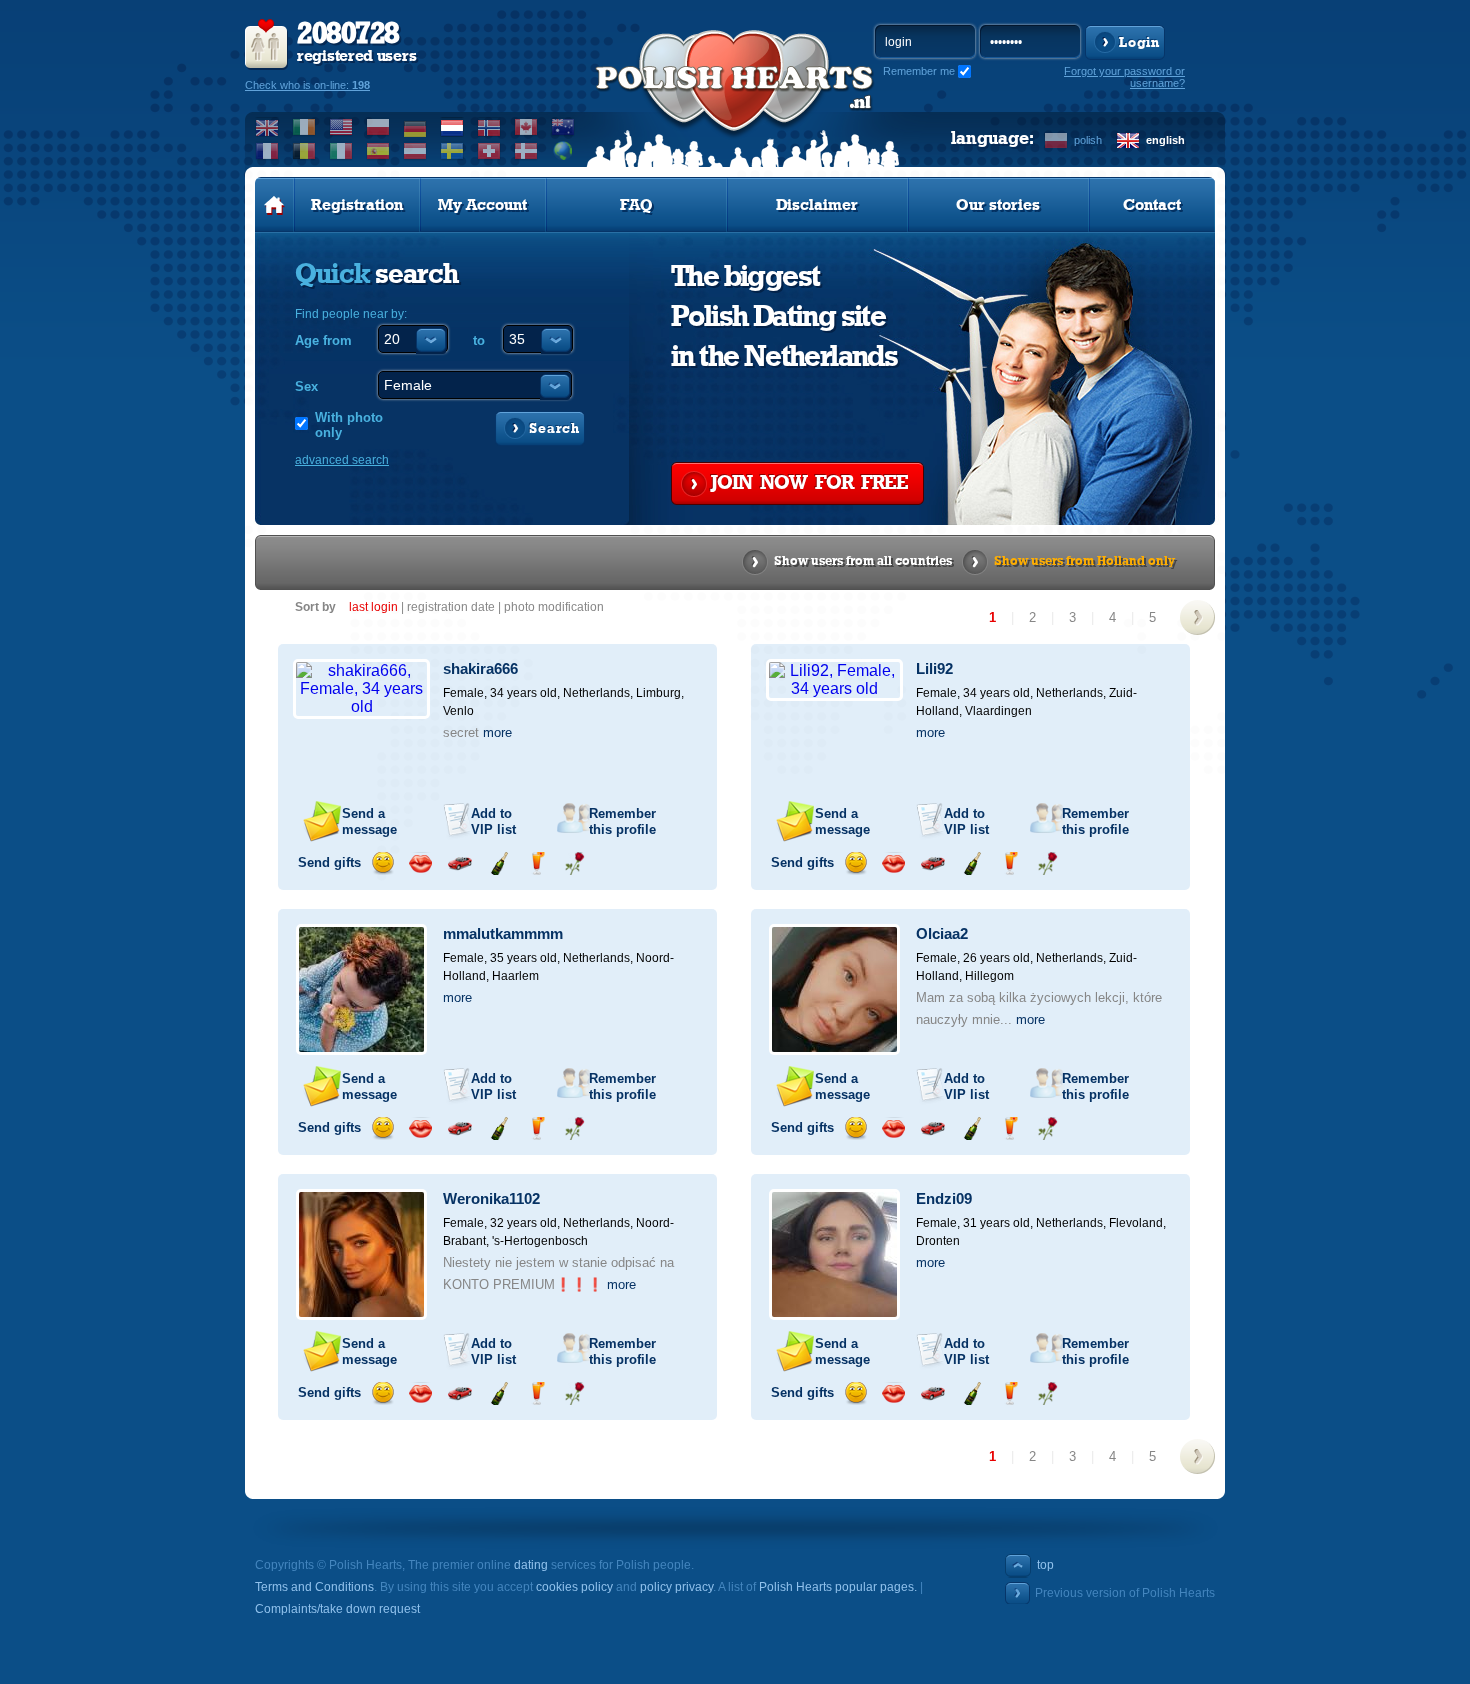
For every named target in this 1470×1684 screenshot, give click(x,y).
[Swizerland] (489, 151)
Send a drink (536, 863)
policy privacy (676, 1587)
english (1165, 140)
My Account (482, 205)
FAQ (636, 205)
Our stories (998, 205)
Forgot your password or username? (1124, 77)
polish (1088, 140)
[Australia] (563, 127)
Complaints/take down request (337, 1609)
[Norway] (489, 127)
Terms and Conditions (314, 1587)
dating (531, 1565)
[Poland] (378, 127)
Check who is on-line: (307, 85)
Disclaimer (817, 205)
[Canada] (526, 127)
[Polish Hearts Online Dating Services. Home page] (274, 205)
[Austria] (415, 151)
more (497, 732)
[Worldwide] (563, 151)
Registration (357, 205)
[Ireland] (304, 127)
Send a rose (574, 863)
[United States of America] (341, 127)
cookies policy (574, 1587)
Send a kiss (420, 863)
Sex (306, 386)
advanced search (342, 460)
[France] (267, 151)
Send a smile (382, 863)
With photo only (349, 425)
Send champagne (498, 863)
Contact (1152, 205)
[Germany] (415, 127)
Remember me (919, 71)
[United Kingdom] (267, 127)
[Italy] (341, 151)
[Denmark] (526, 151)
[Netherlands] (452, 127)
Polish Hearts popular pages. (838, 1587)
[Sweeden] (452, 151)
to (479, 340)
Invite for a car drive (459, 863)
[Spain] (378, 151)
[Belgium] (304, 151)
